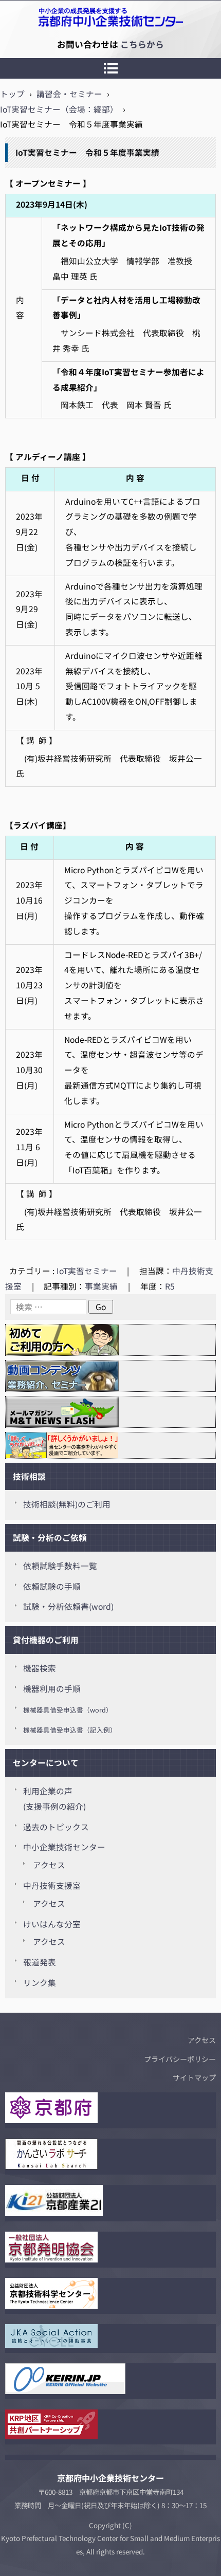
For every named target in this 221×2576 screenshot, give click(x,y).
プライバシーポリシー (180, 2059)
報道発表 (40, 1962)
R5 (170, 1286)
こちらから (142, 44)
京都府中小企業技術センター (53, 44)
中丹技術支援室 (52, 1885)
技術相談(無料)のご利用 (67, 1504)
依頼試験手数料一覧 (60, 1566)
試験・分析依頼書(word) (68, 1606)
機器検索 (40, 1668)
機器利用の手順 (52, 1689)
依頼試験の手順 (52, 1586)
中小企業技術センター (64, 1847)
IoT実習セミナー (87, 1271)
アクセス (49, 1865)
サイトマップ (194, 2077)
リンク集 (40, 1983)
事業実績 (101, 1286)
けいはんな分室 (52, 1924)
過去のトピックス (56, 1827)
